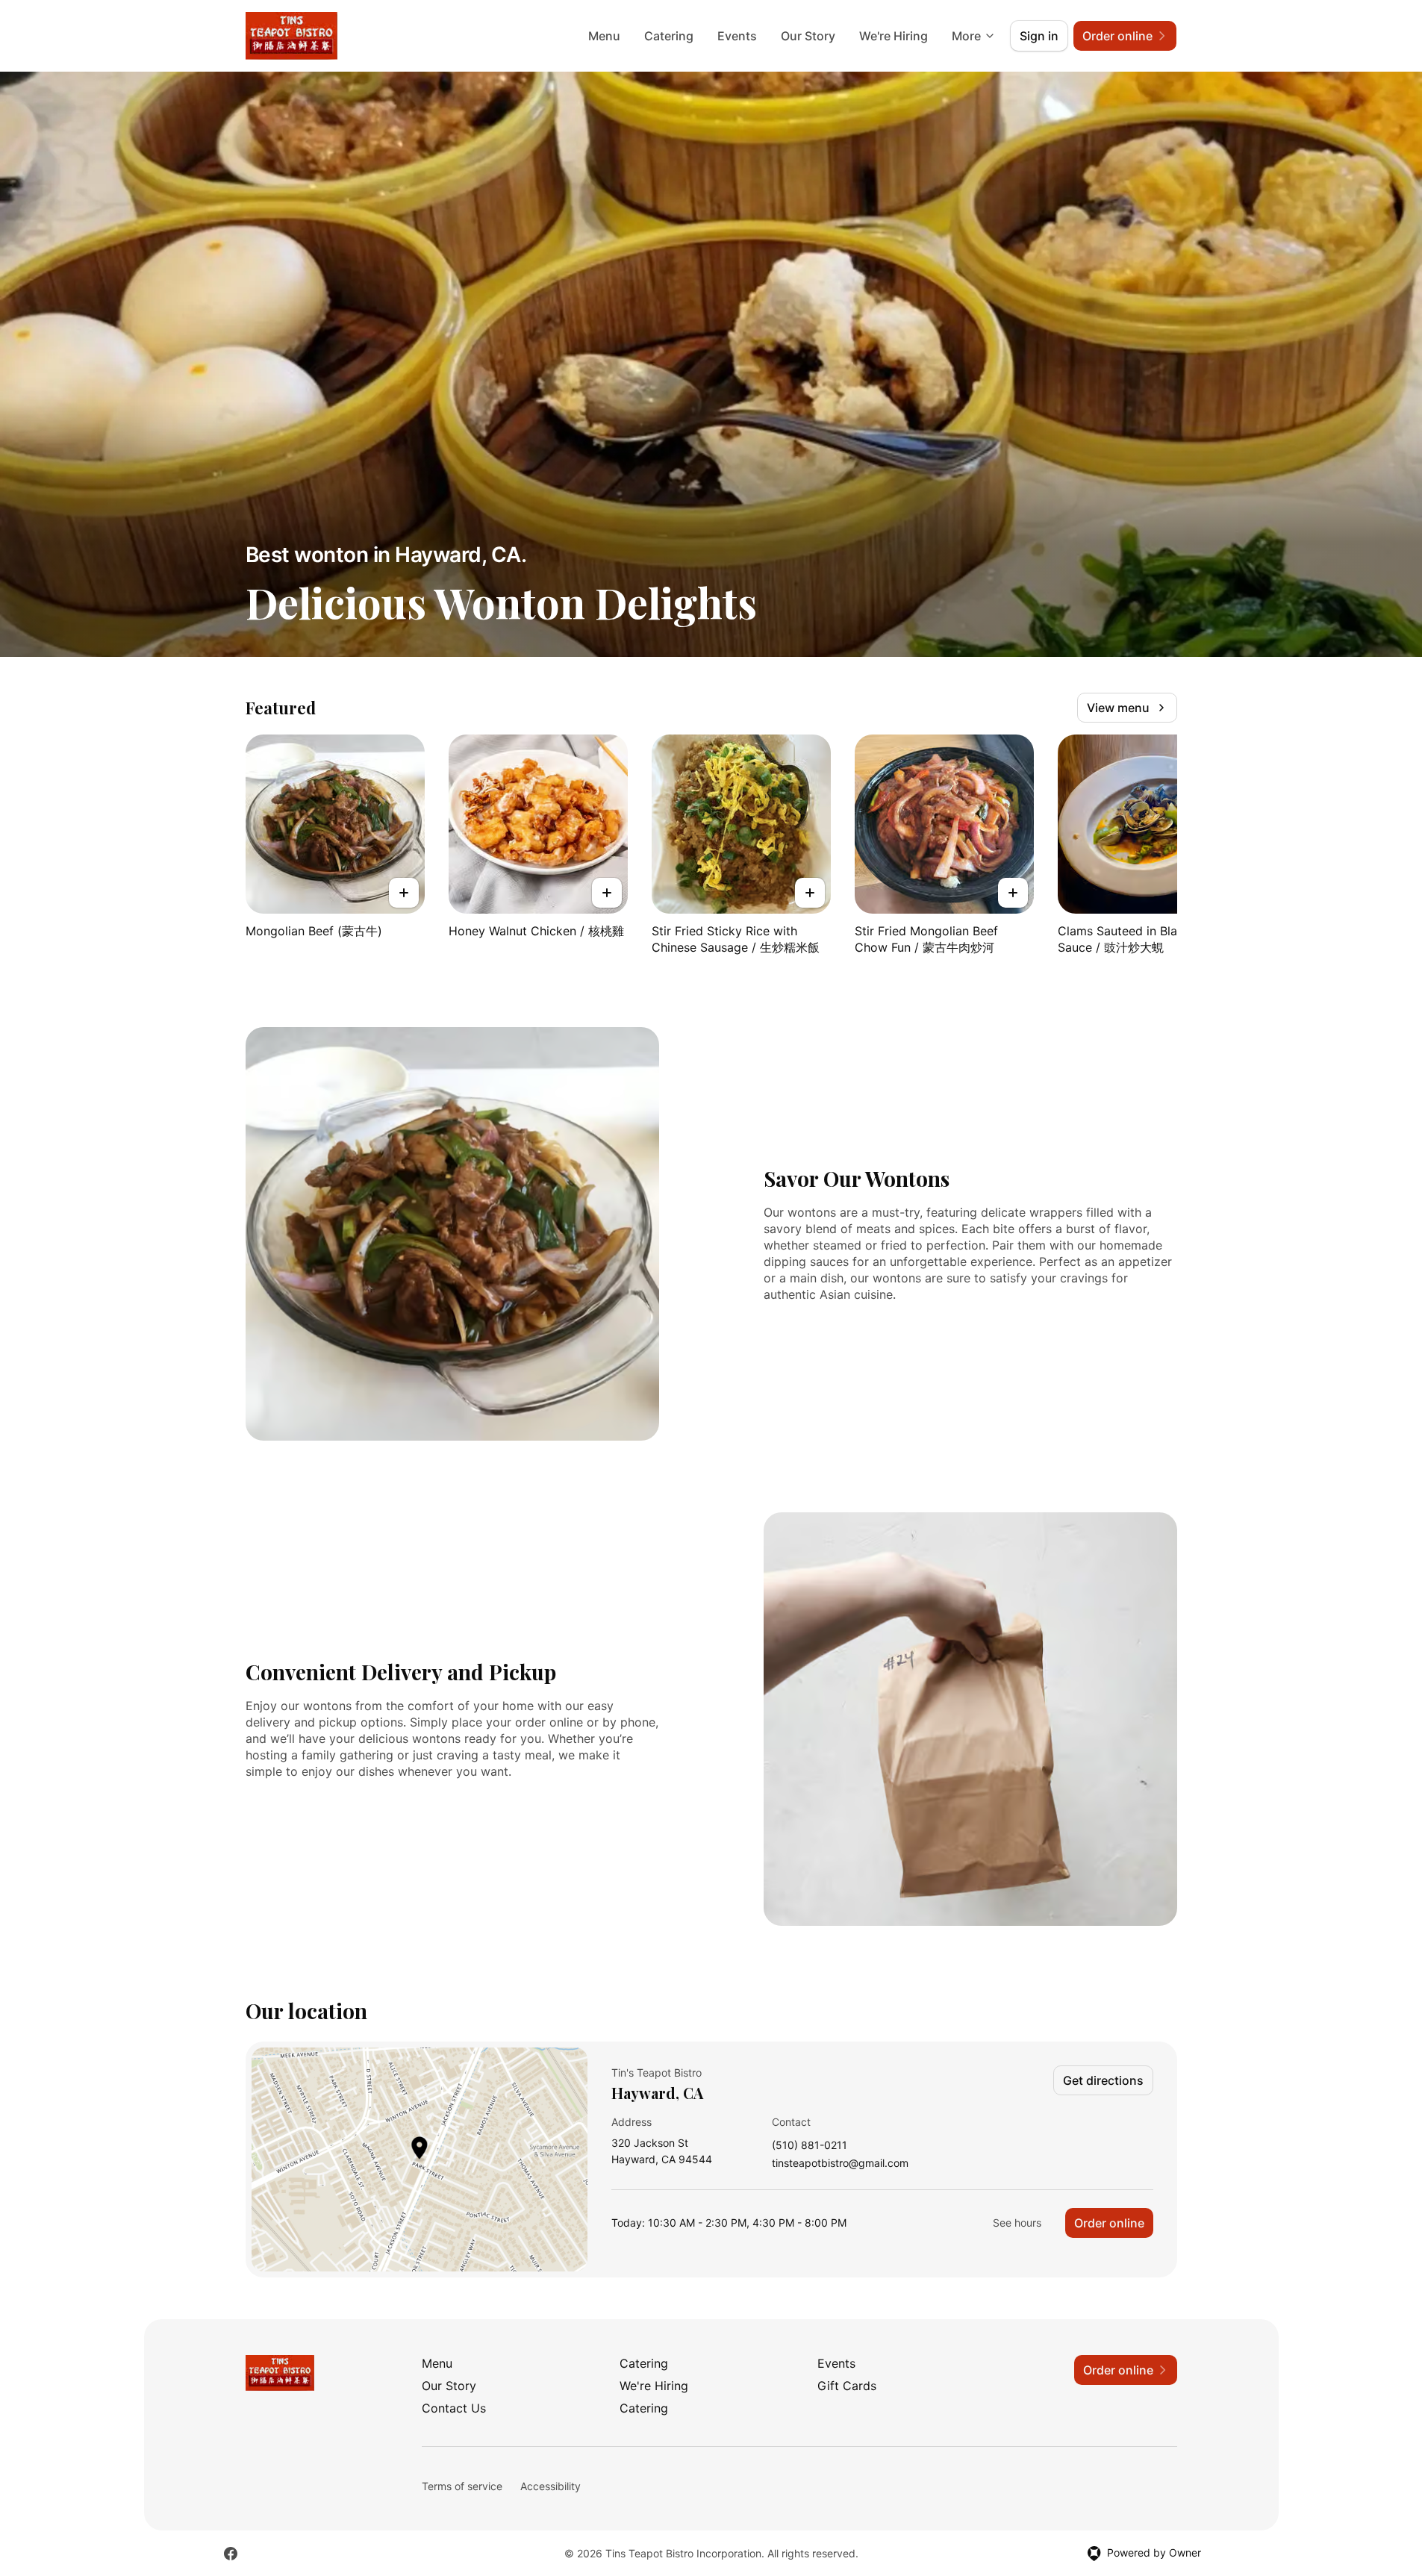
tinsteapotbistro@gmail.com (840, 2164)
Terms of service (462, 2486)
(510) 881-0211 (810, 2146)
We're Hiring (894, 36)
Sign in (1039, 36)
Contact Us (454, 2408)
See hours (1017, 2223)
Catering (669, 36)
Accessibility (551, 2486)
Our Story (808, 36)
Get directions (1103, 2080)
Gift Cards (847, 2386)
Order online (1109, 2223)
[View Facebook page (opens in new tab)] (231, 2554)
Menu (604, 36)
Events (737, 36)
